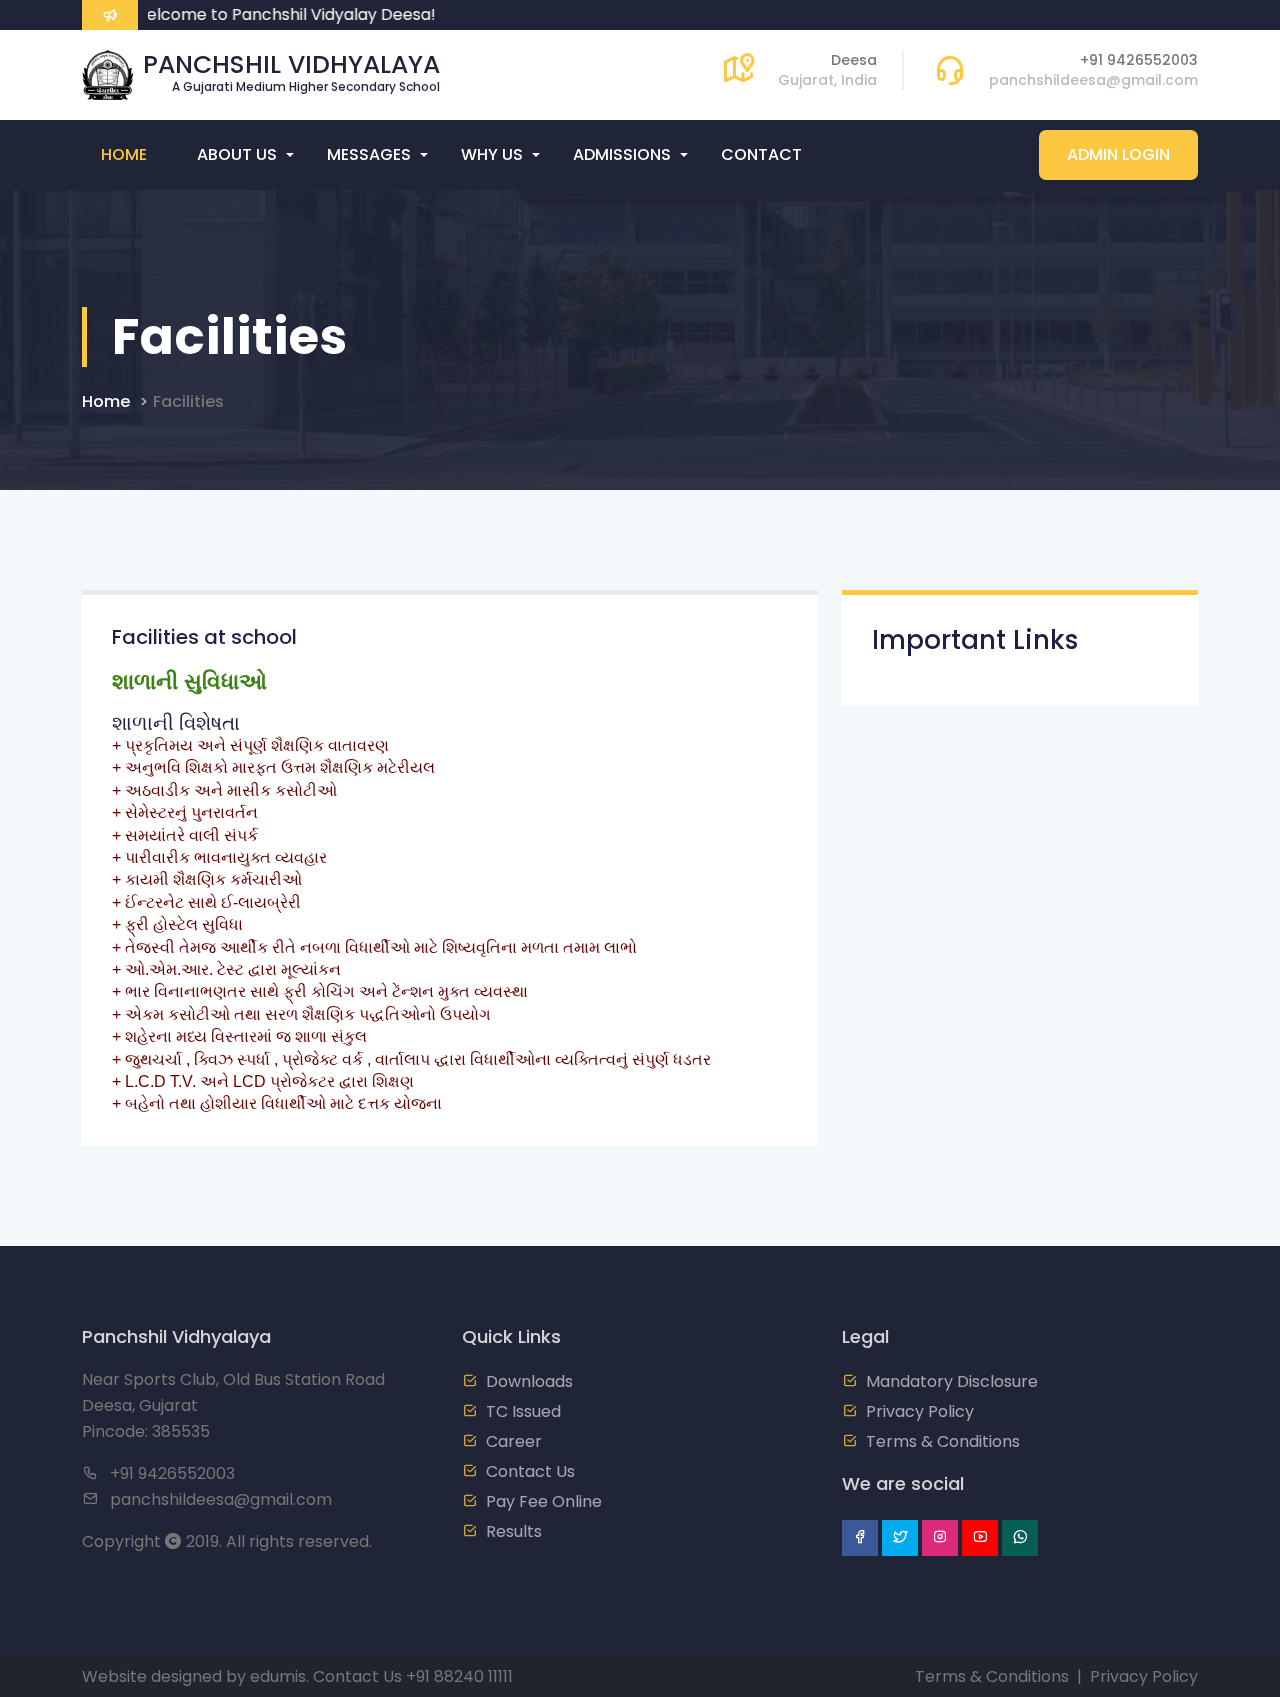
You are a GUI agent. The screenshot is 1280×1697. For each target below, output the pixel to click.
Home (124, 154)
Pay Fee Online (544, 1501)
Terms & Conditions (943, 1441)
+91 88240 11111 (459, 1676)
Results (514, 1531)
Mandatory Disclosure (952, 1381)
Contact (761, 154)
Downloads (529, 1381)
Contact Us (530, 1471)
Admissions (622, 154)
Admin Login (1118, 154)
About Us (237, 154)
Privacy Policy (920, 1411)
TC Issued (523, 1411)
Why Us (492, 154)
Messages (369, 154)
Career (514, 1441)
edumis (278, 1676)
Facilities (188, 401)
